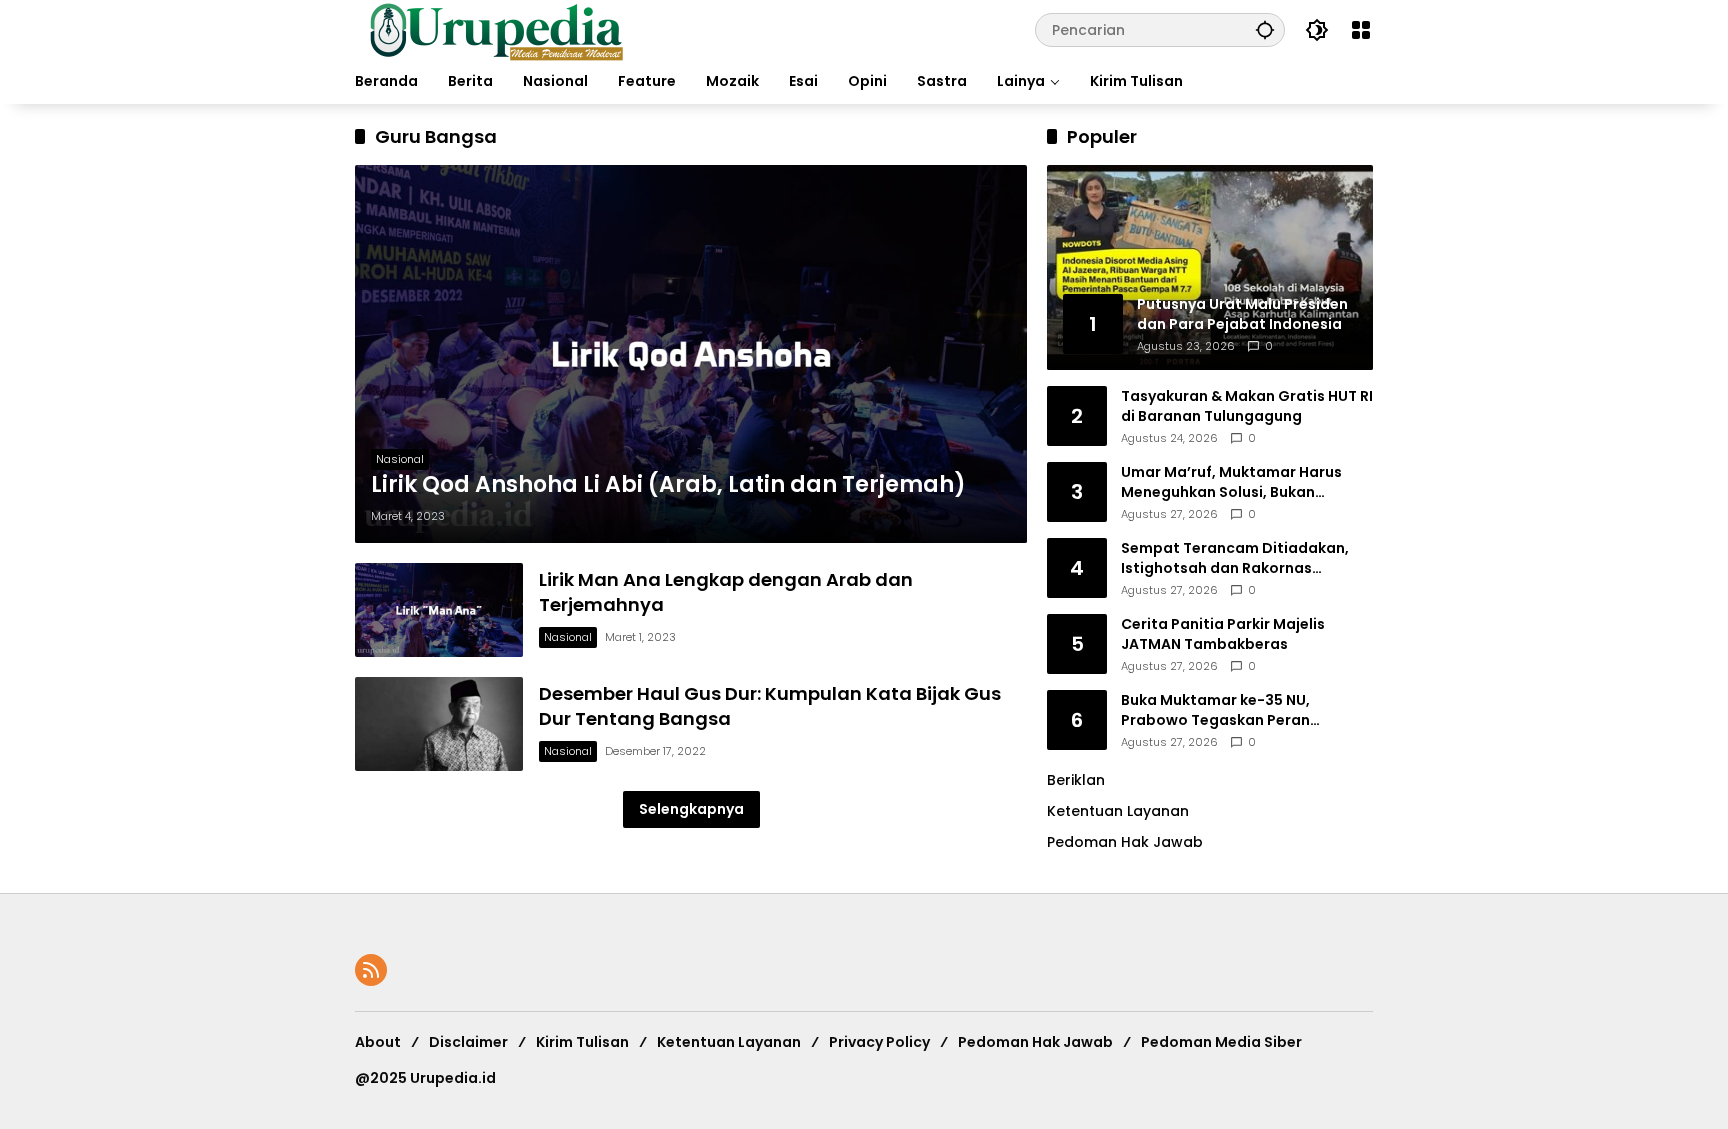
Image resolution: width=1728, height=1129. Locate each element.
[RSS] (371, 970)
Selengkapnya (691, 809)
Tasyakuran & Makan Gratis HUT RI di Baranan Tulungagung (1247, 406)
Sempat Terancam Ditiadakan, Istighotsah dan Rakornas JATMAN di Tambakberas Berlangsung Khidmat (1235, 558)
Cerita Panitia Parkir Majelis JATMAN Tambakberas (1223, 634)
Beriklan (1076, 780)
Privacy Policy (879, 1042)
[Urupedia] (496, 29)
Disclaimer (468, 1042)
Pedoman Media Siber (1221, 1042)
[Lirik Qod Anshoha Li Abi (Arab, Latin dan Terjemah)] (691, 354)
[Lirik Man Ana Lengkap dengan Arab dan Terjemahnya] (439, 610)
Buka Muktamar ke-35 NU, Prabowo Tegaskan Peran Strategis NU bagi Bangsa (1215, 710)
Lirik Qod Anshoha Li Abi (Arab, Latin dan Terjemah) (668, 485)
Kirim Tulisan (582, 1042)
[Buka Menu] (1361, 30)
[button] (1265, 29)
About (378, 1042)
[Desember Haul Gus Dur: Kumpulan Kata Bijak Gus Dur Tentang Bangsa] (439, 724)
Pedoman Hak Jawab (1035, 1042)
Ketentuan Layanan (1118, 811)
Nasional (400, 459)
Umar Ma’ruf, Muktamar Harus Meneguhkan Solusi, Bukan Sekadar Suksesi (1231, 482)
